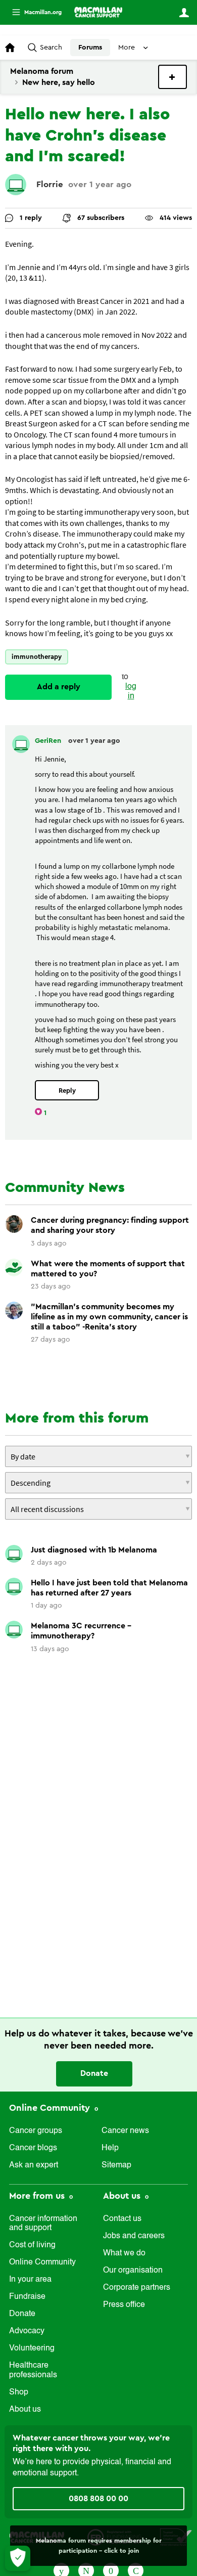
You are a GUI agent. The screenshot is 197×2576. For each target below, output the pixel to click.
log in (131, 692)
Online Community (51, 2108)
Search (51, 48)
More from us (38, 2196)
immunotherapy (37, 657)
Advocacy (27, 2331)
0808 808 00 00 (98, 2499)
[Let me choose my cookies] (18, 2558)
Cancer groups (36, 2131)
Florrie (50, 184)
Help (110, 2148)
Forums (90, 48)
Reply (67, 1091)
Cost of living (32, 2245)
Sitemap (116, 2165)
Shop (19, 2392)
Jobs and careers (134, 2236)
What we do (124, 2253)
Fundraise (27, 2297)
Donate (94, 2073)
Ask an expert (34, 2165)
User (184, 13)
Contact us (122, 2219)
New (173, 77)
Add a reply (59, 687)
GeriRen (49, 741)
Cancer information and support (43, 2224)
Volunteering (32, 2348)
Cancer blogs (33, 2148)
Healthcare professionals (33, 2370)
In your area (30, 2280)
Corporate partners (137, 2288)
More (33, 12)
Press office (124, 2305)
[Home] (98, 12)
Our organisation (133, 2271)
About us (25, 2410)
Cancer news (125, 2131)
